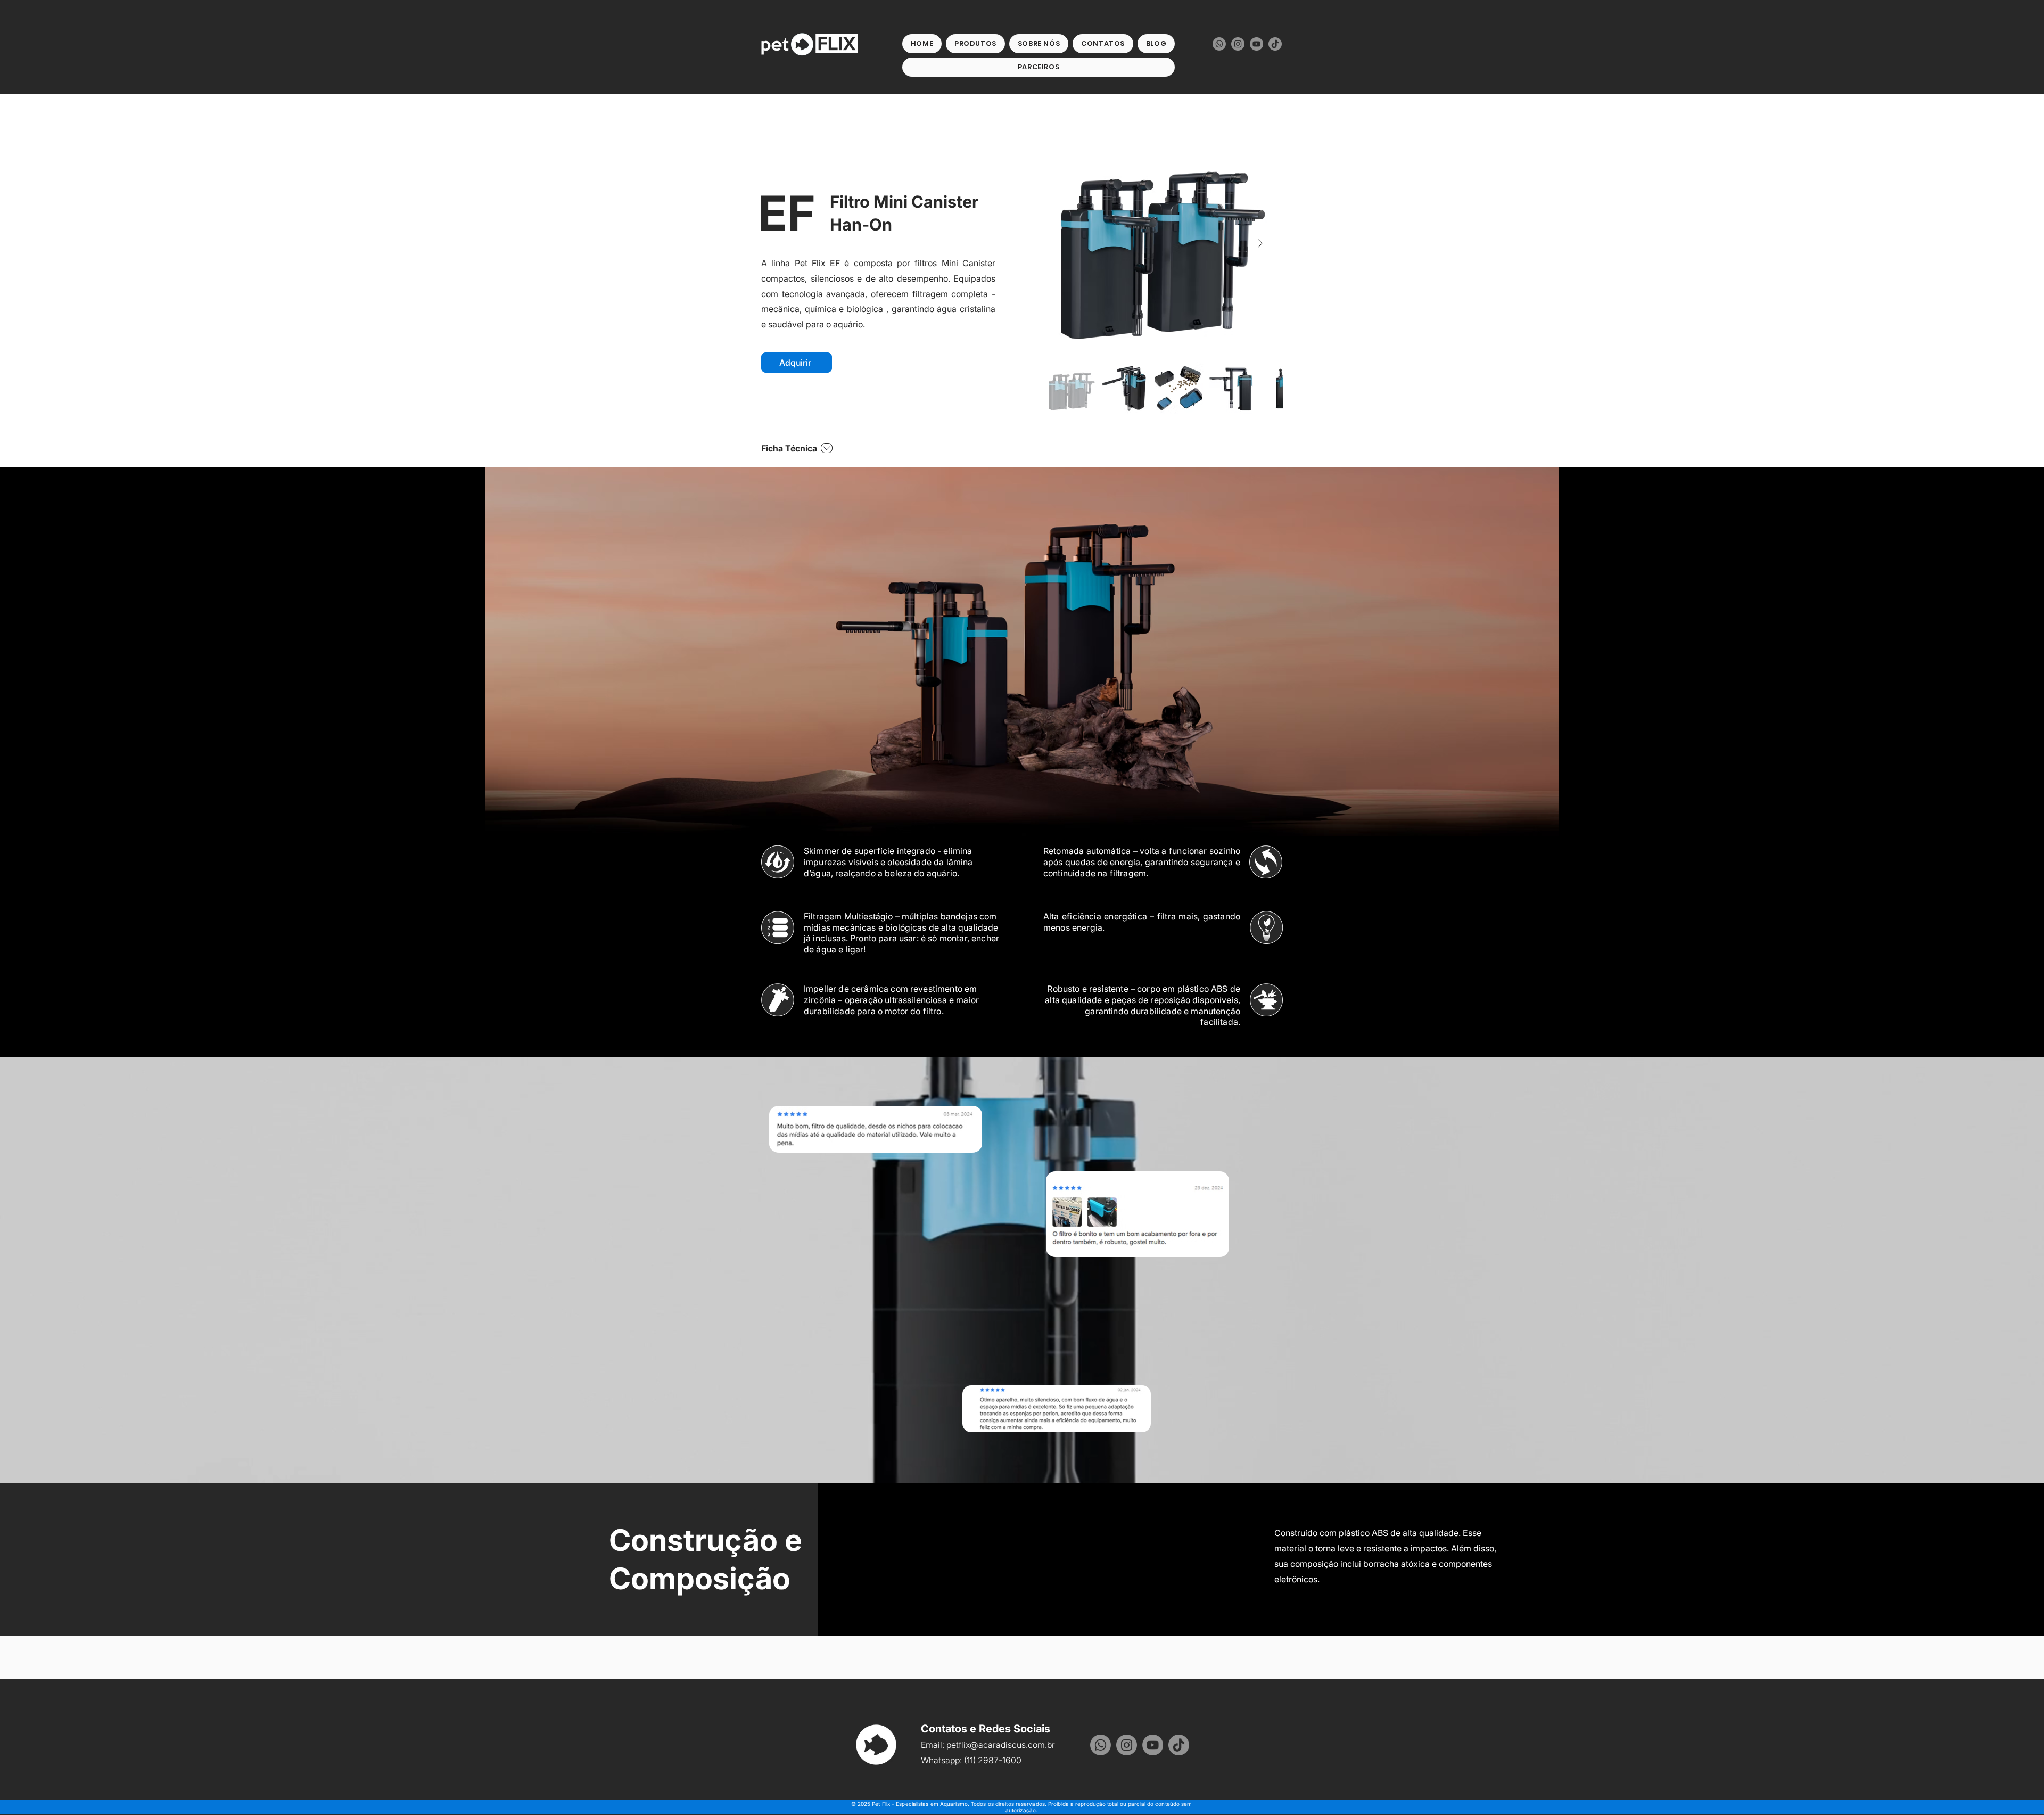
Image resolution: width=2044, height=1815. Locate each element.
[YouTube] (1256, 44)
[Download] (826, 448)
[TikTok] (1275, 44)
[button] (975, 44)
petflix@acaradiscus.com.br (1001, 1745)
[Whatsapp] (1219, 44)
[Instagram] (1238, 44)
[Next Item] (1260, 243)
